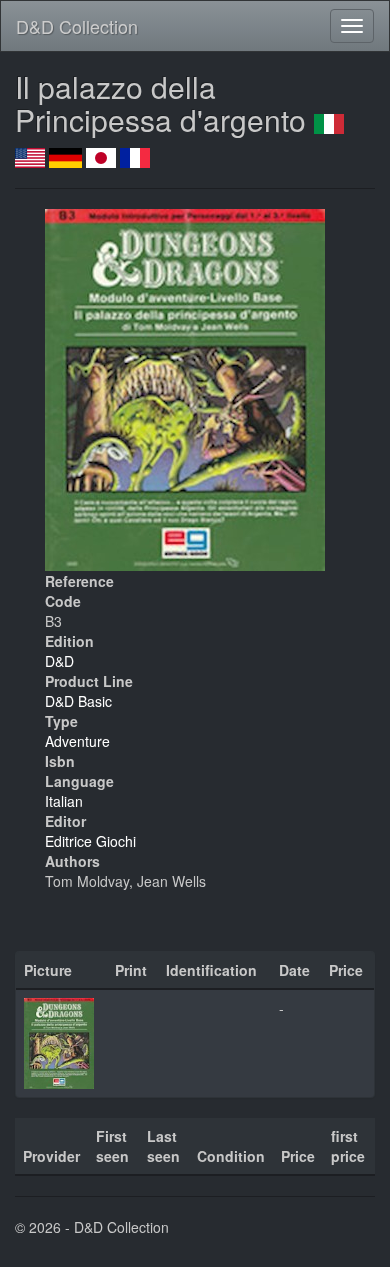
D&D (59, 661)
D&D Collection (77, 26)
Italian (64, 801)
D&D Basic (78, 701)
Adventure (77, 741)
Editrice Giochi (90, 841)
